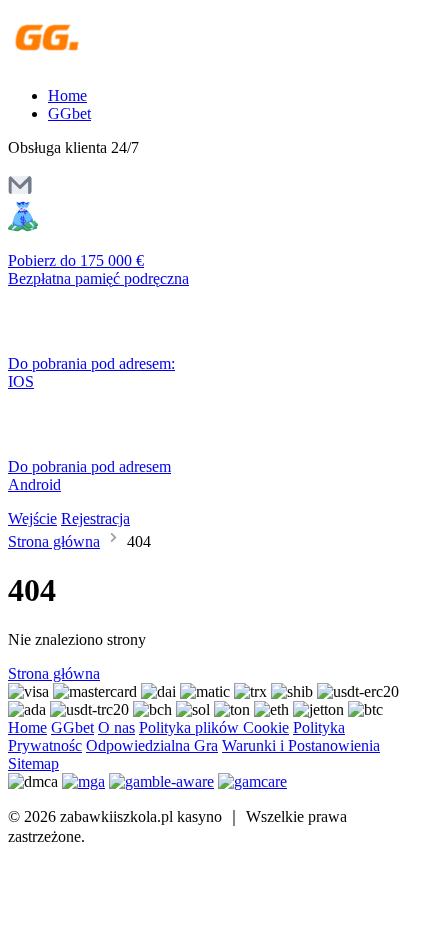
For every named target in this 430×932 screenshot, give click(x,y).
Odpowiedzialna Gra (152, 745)
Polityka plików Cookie (214, 727)
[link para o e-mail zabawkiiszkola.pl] (20, 191)
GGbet (69, 113)
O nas (116, 727)
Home (67, 95)
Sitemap (33, 763)
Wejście (32, 518)
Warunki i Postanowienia (301, 745)
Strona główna (54, 541)
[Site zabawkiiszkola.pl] (94, 61)
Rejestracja (95, 518)
